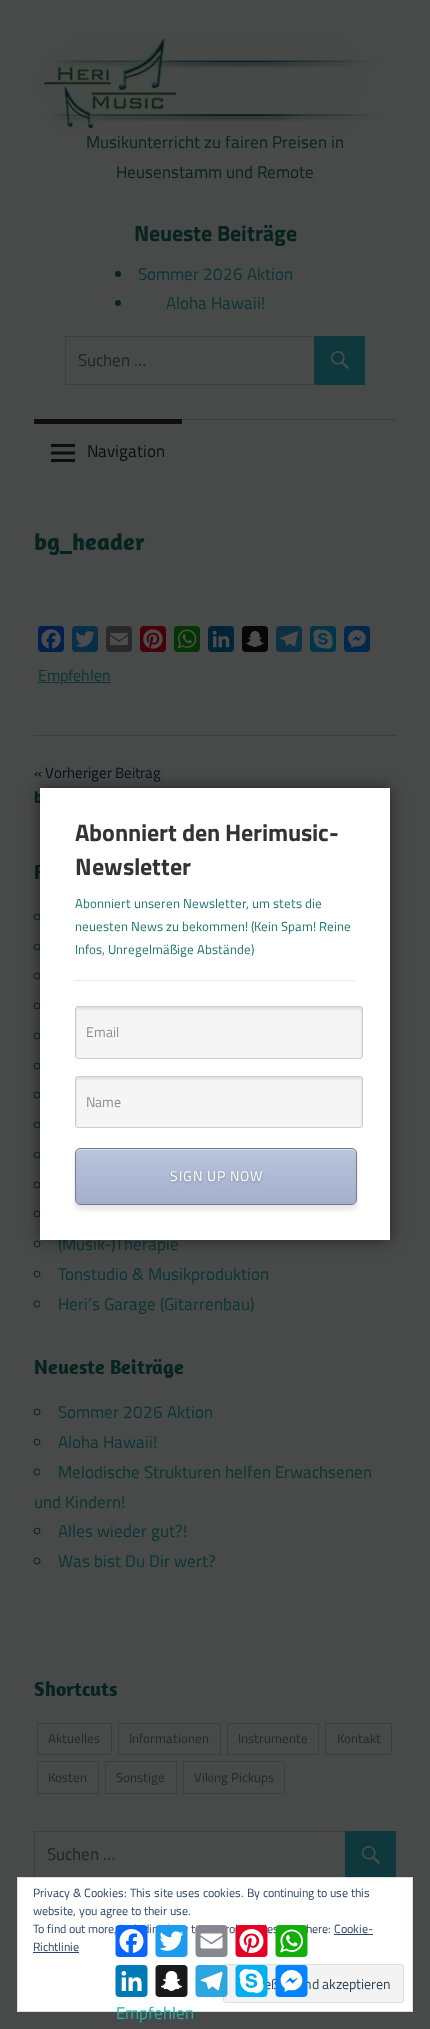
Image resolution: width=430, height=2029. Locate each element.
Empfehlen (155, 2013)
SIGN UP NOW (216, 1175)
